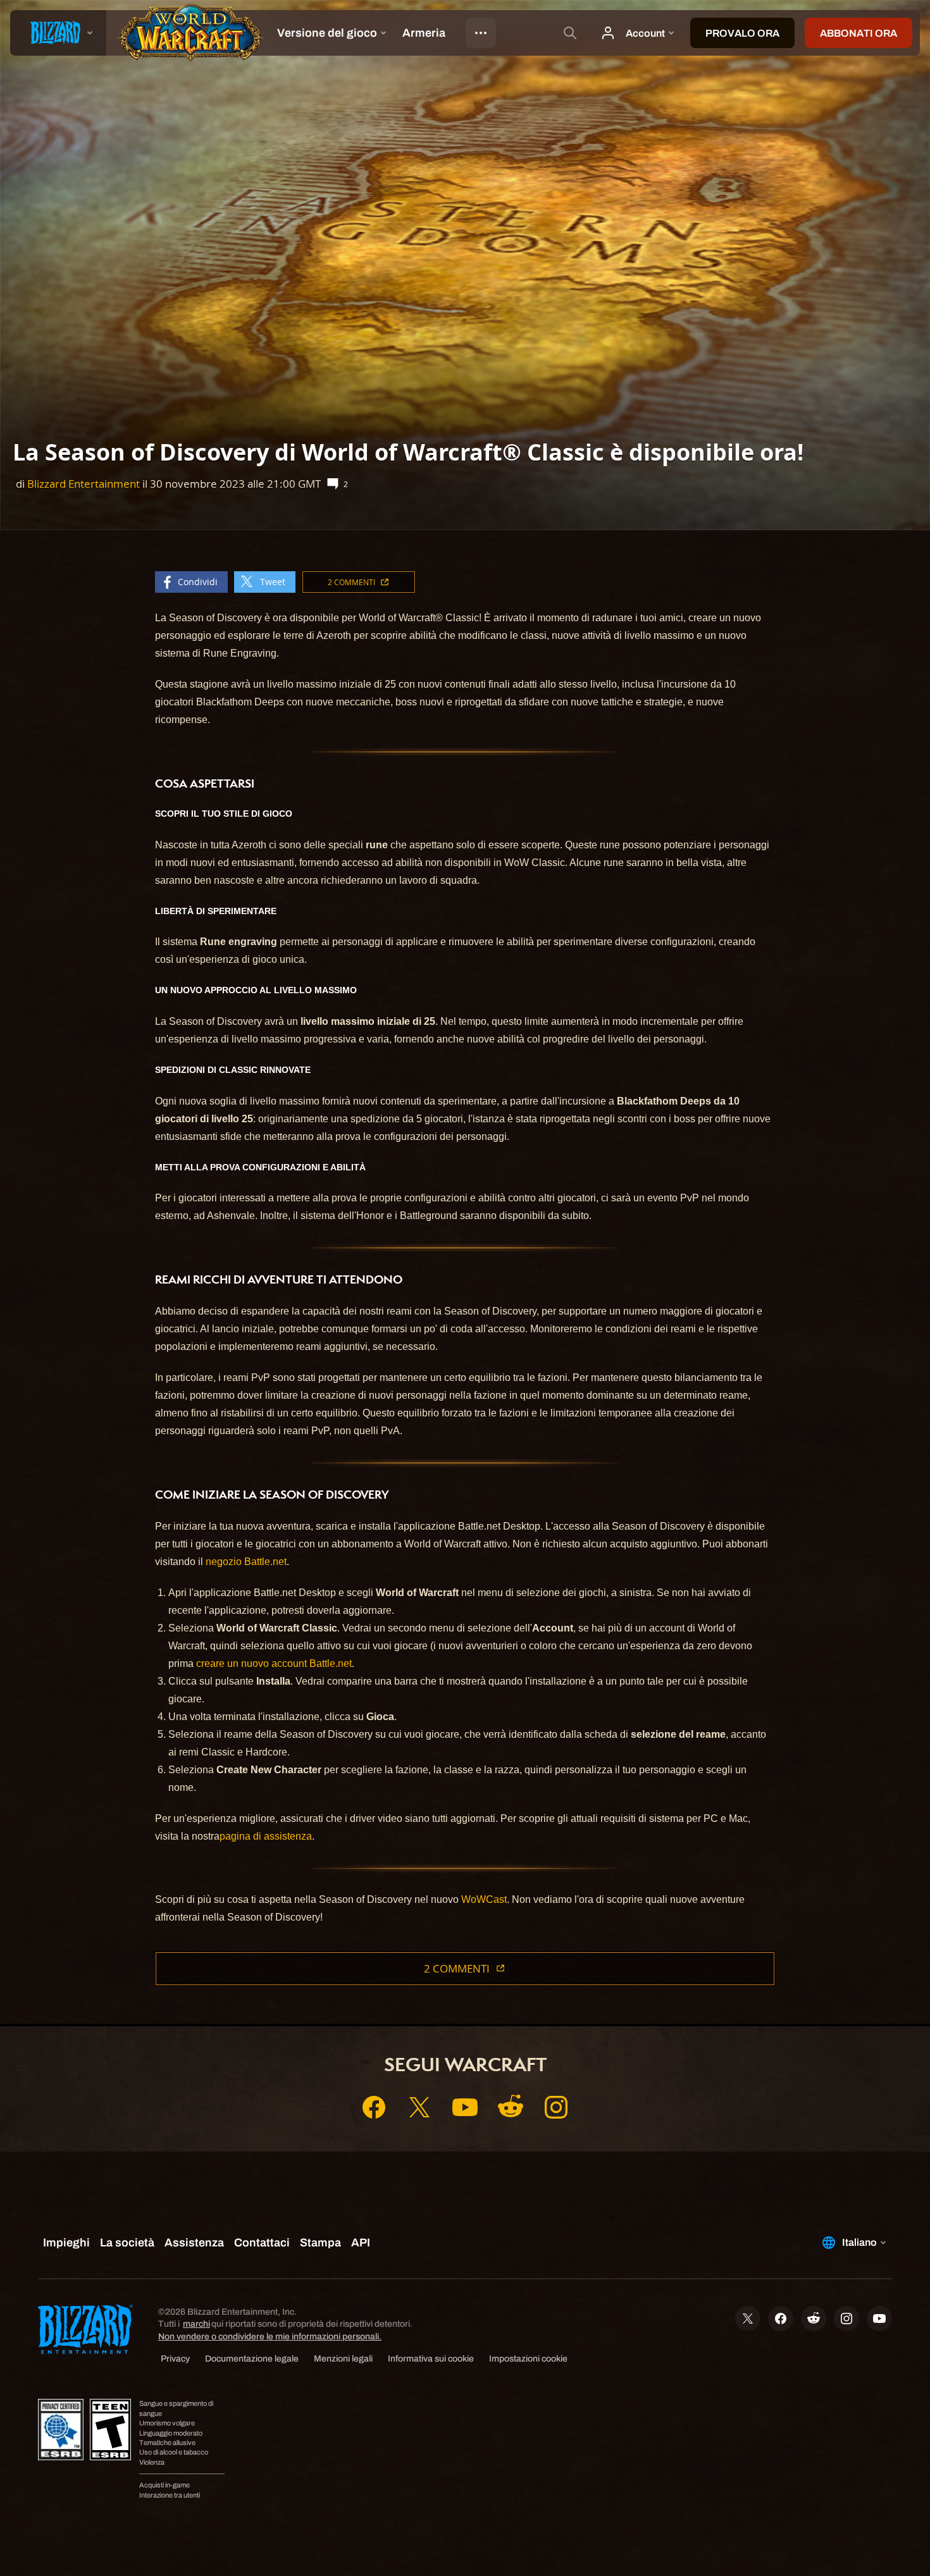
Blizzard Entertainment (84, 484)
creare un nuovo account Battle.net (274, 1663)
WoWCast (484, 1899)
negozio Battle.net (246, 1562)
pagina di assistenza (266, 1836)
